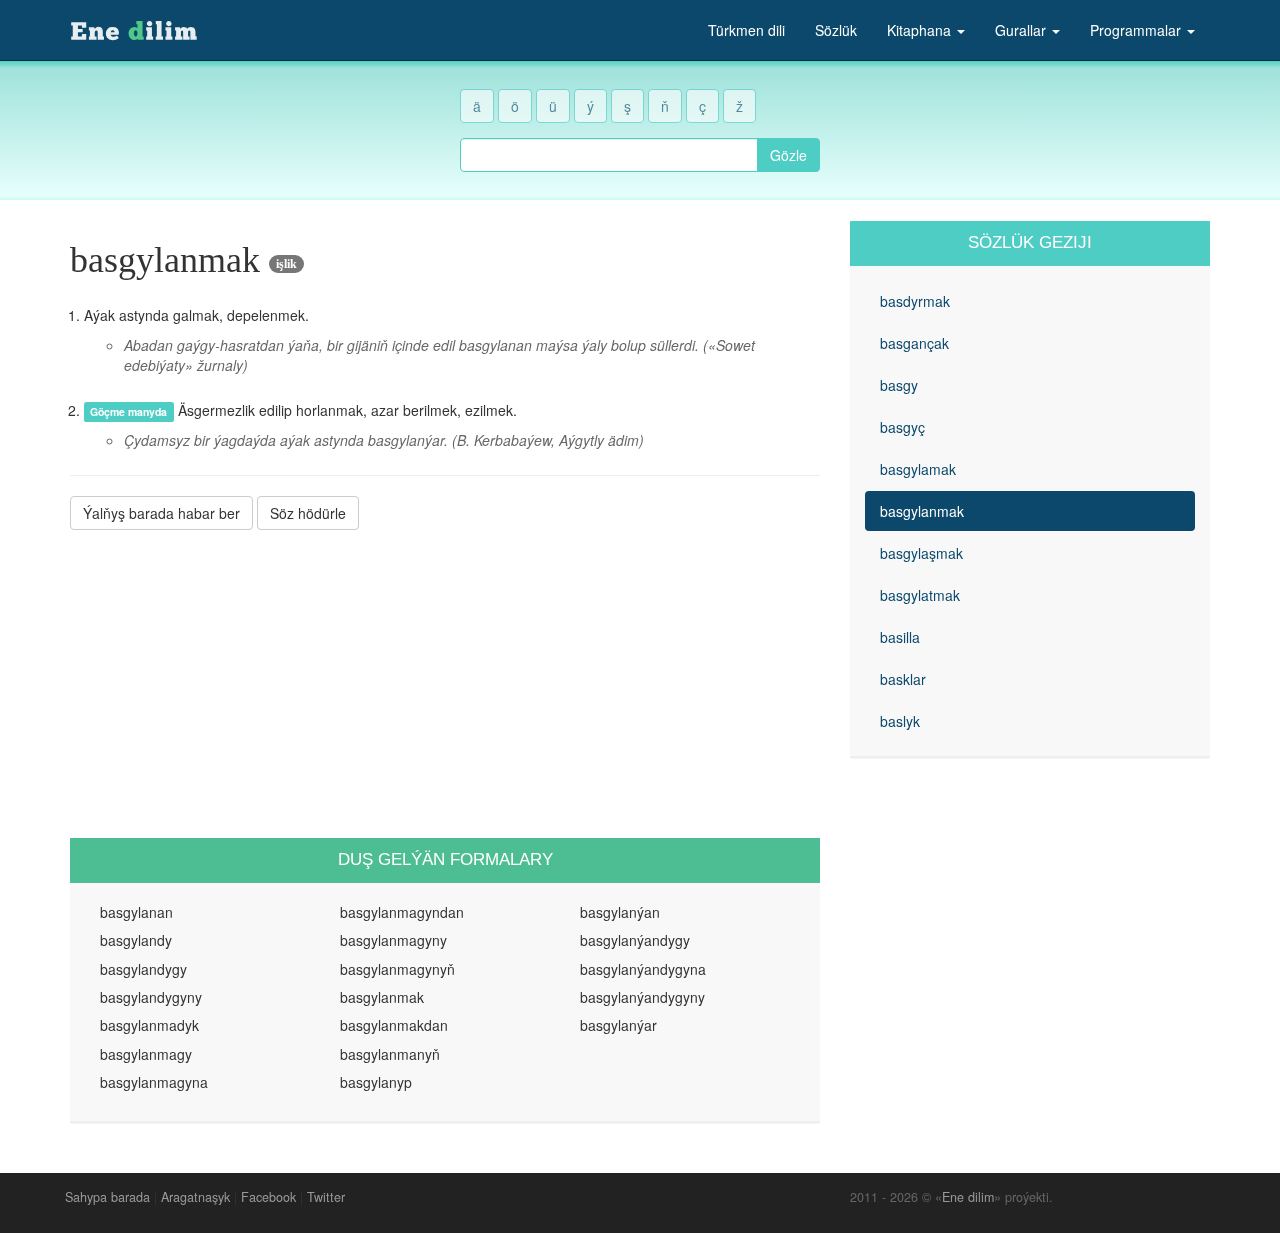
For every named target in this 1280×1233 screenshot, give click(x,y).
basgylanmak (922, 511)
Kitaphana (921, 30)
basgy (899, 385)
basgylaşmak (921, 553)
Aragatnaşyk (195, 1197)
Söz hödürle (308, 513)
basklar (903, 679)
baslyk (900, 721)
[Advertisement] (445, 684)
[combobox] (609, 155)
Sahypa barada (107, 1197)
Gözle (788, 155)
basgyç (902, 427)
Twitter (326, 1197)
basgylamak (918, 469)
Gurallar (1022, 30)
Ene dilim (968, 1197)
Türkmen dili (746, 30)
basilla (900, 637)
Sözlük (836, 30)
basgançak (914, 343)
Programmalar (1137, 30)
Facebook (268, 1197)
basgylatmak (920, 595)
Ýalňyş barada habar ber (161, 513)
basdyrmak (915, 301)
